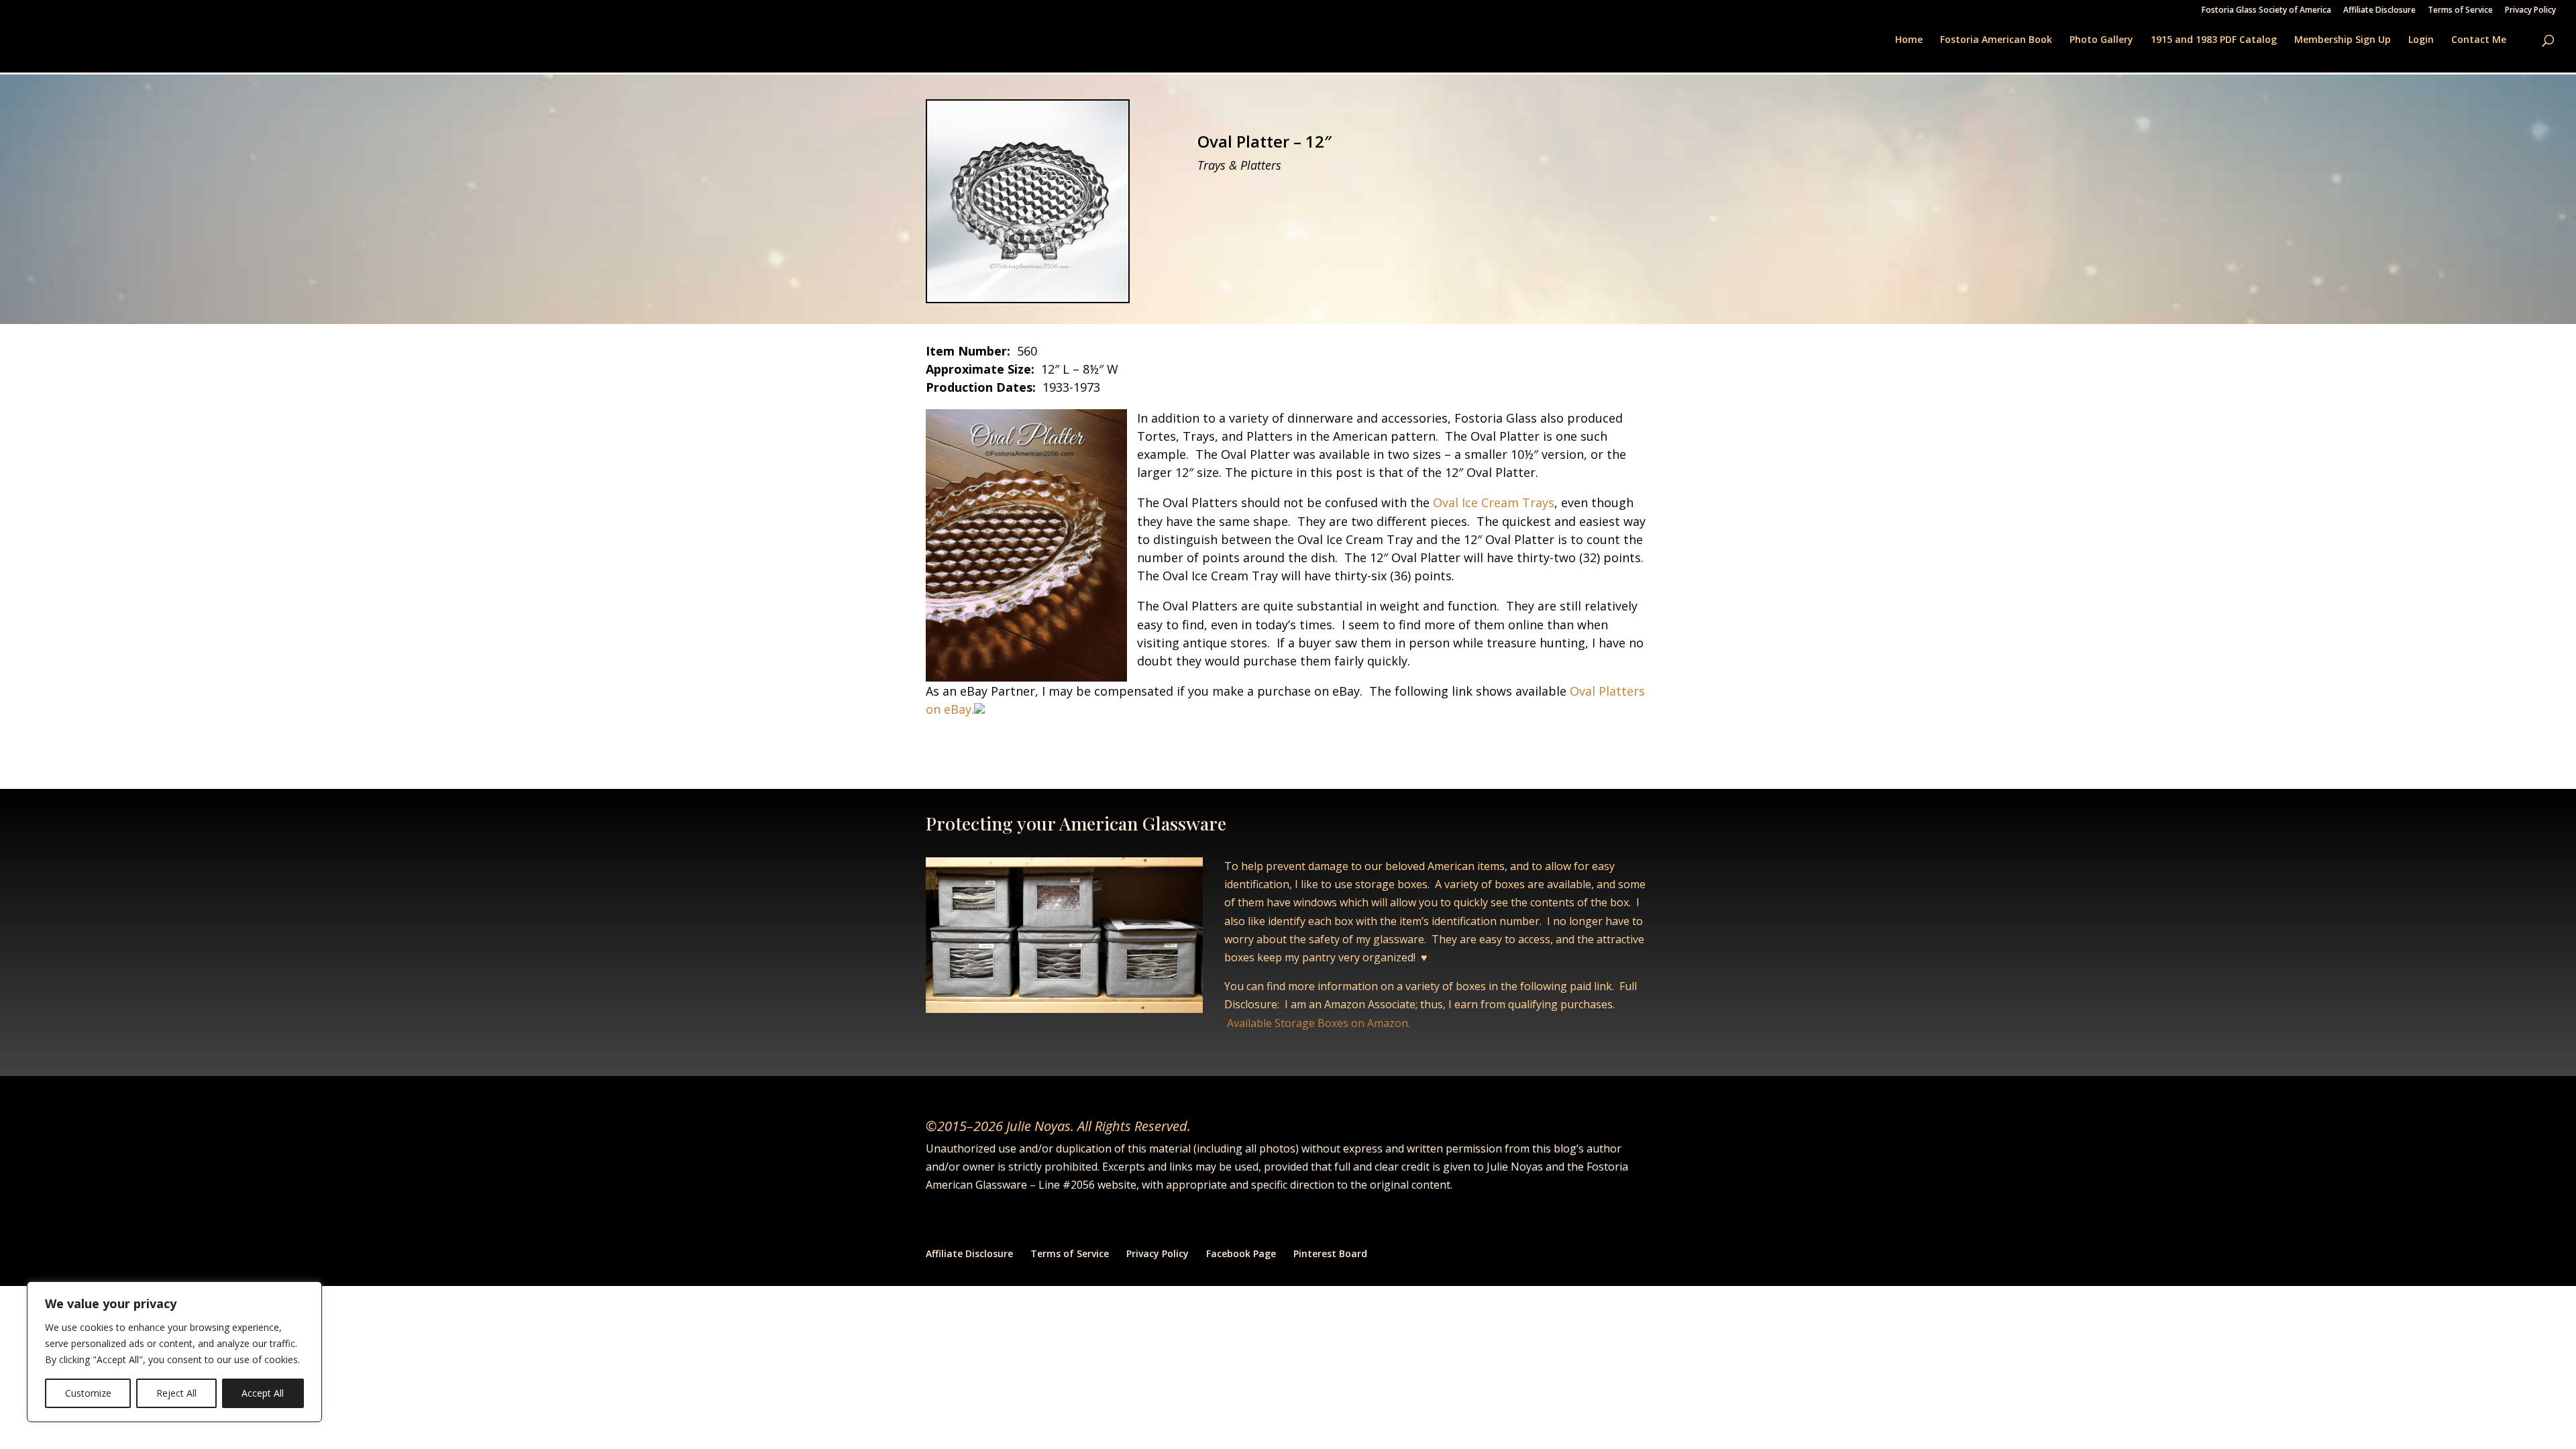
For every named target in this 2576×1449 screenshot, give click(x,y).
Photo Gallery (2101, 40)
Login (2421, 40)
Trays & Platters (1239, 165)
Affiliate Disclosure (2379, 11)
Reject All (176, 1393)
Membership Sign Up (2343, 40)
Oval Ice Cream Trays (1494, 502)
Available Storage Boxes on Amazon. (1319, 1023)
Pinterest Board (1330, 1253)
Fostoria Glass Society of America (2266, 11)
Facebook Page (1241, 1253)
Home (1909, 40)
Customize (88, 1393)
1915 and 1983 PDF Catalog (2214, 40)
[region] (174, 1352)
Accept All (263, 1393)
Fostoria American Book (1996, 40)
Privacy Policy (2530, 11)
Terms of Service (2460, 11)
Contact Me (2479, 40)
